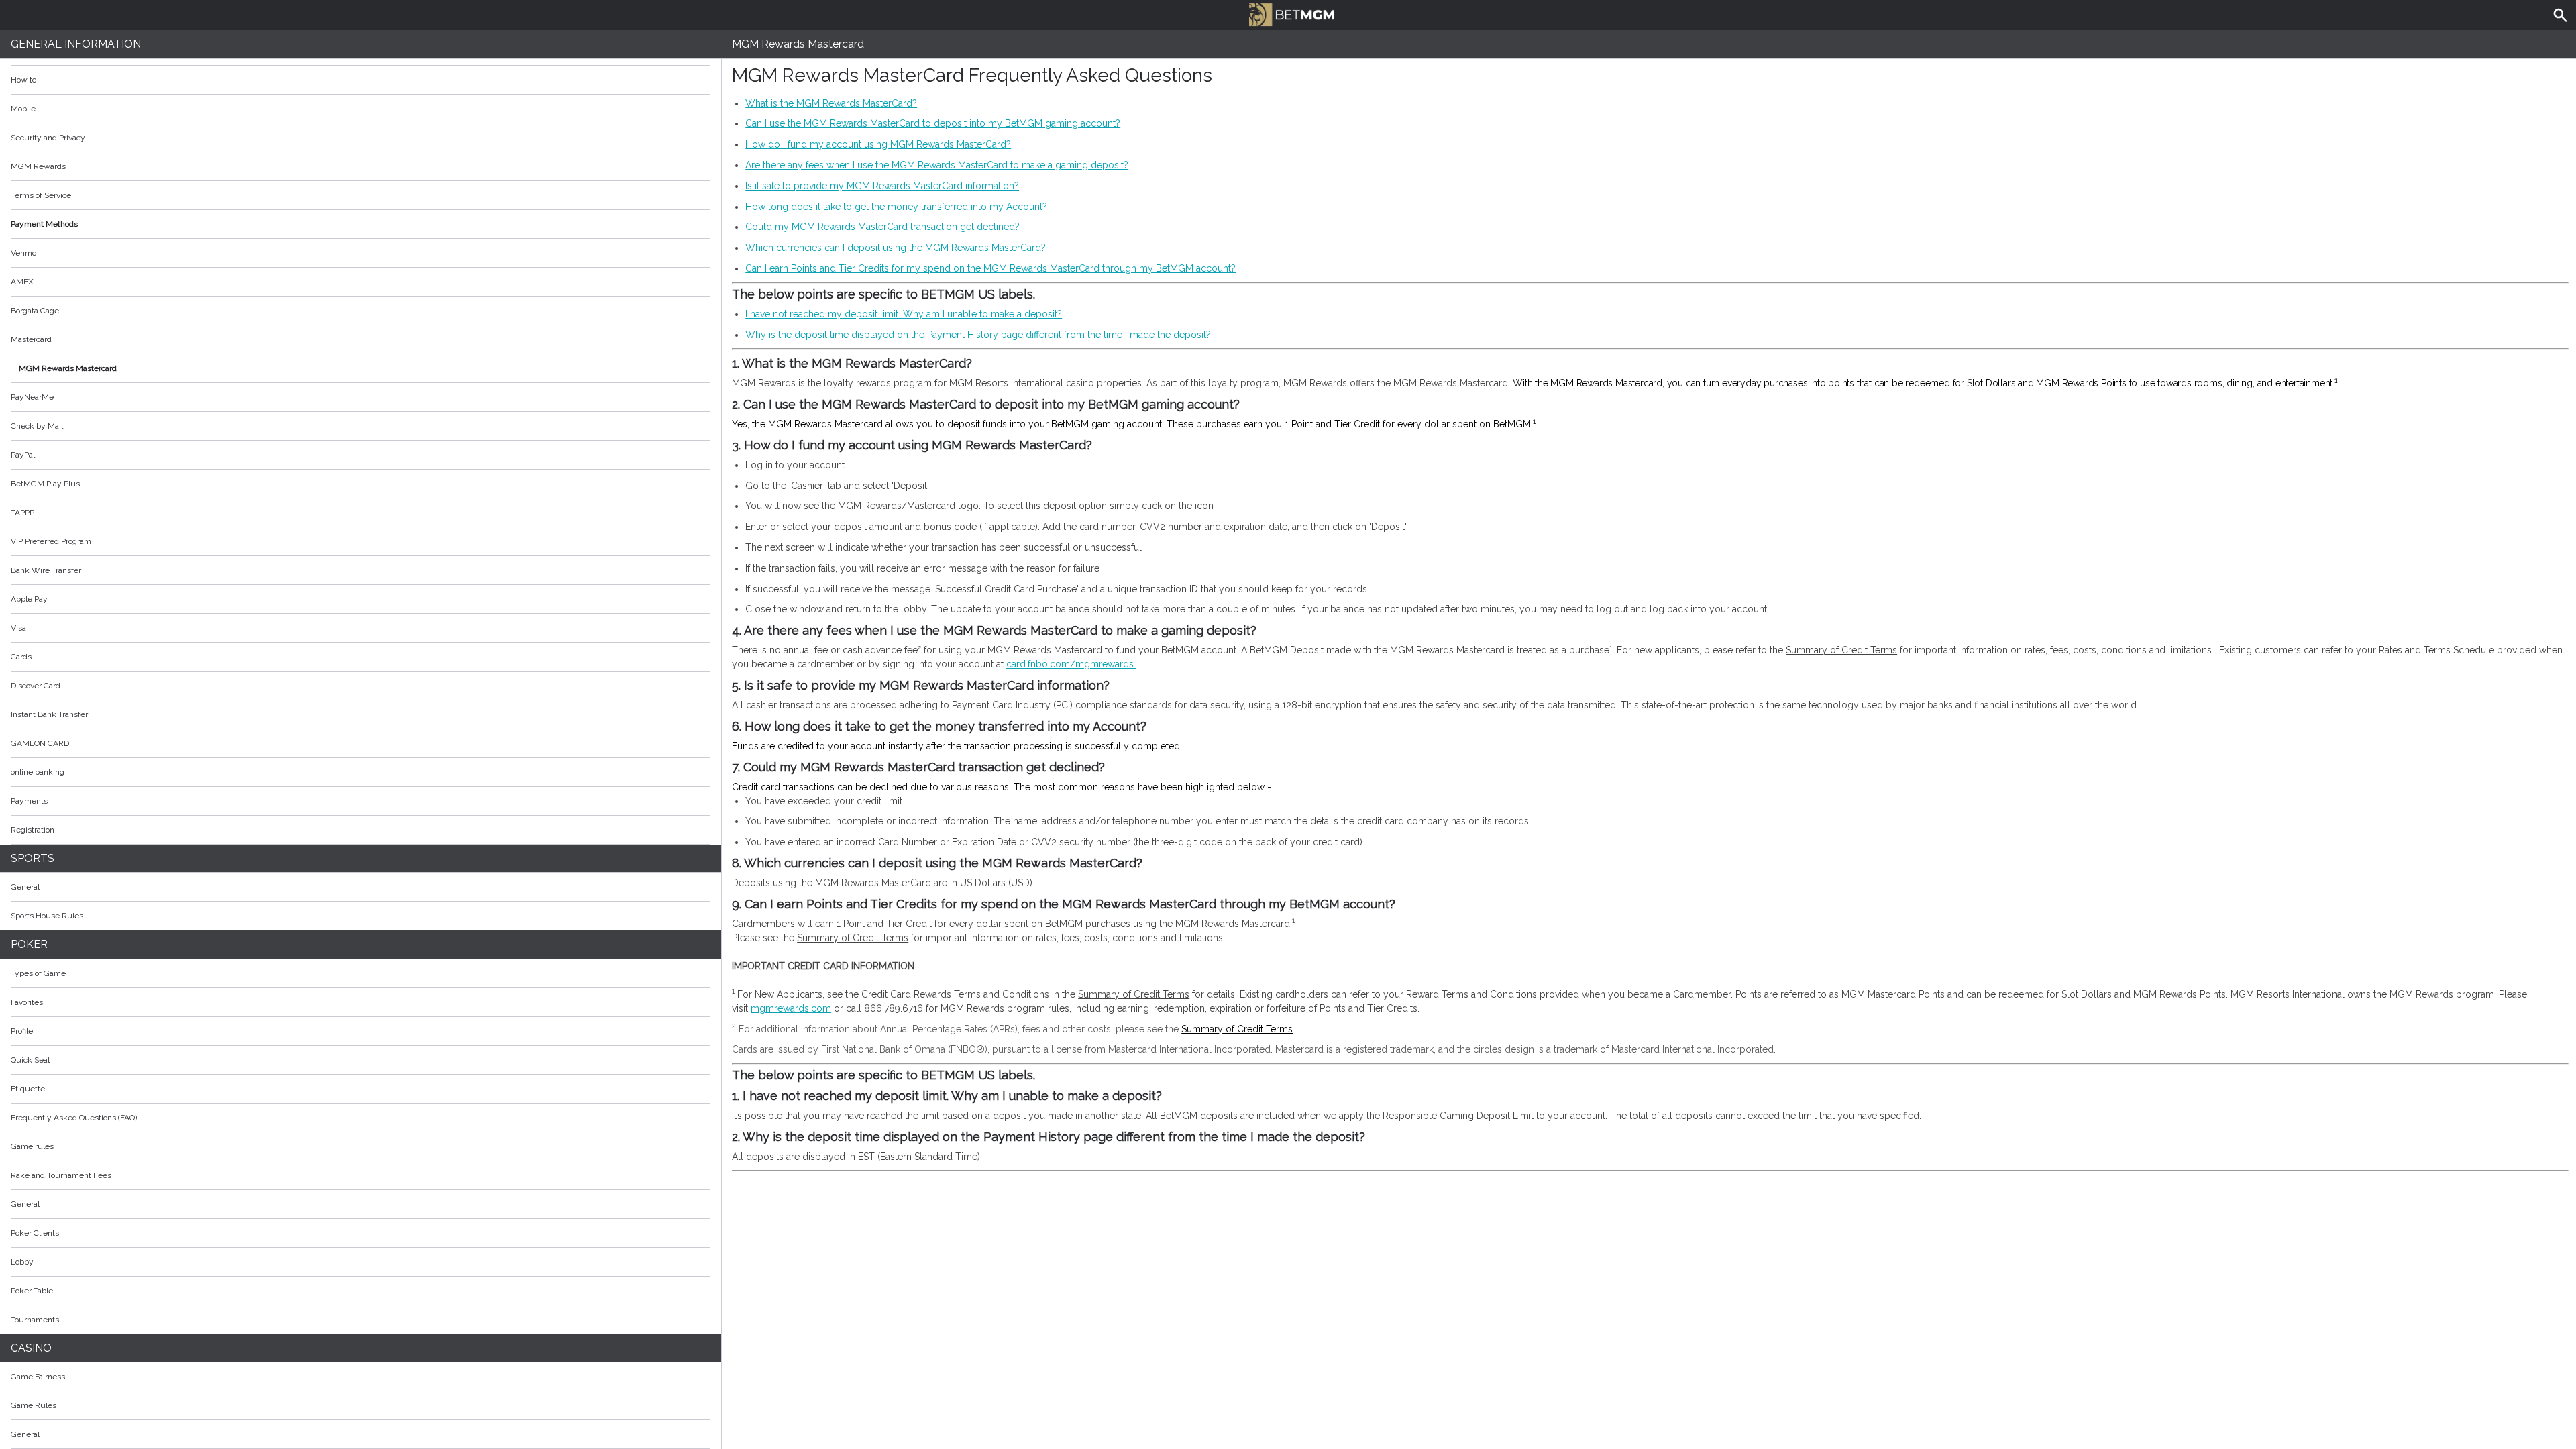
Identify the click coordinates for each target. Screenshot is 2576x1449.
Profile (22, 1031)
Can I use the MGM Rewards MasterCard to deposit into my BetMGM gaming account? (933, 123)
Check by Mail (37, 426)
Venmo (23, 253)
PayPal (23, 455)
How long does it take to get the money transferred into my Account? (896, 207)
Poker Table (32, 1291)
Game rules (32, 1146)
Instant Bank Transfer (49, 714)
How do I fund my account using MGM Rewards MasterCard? (878, 144)
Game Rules (34, 1405)
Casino (31, 1348)
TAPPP (22, 513)
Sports (33, 858)
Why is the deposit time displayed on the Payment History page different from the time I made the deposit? (978, 335)
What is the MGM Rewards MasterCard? (831, 103)
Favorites (27, 1002)
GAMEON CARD (40, 743)
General (25, 887)
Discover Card (36, 686)
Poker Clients (35, 1233)
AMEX (22, 282)
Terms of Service (41, 195)
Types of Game (38, 973)
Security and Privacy (48, 138)
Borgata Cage (35, 311)
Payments (29, 801)
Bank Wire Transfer (46, 570)
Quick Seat (31, 1060)
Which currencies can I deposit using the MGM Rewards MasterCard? (896, 248)
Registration (33, 830)
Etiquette (28, 1089)
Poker (29, 944)
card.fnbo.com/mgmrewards (1070, 664)
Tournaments (35, 1320)
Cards (21, 657)
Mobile (23, 109)
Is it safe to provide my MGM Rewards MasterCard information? (882, 186)
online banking (38, 772)
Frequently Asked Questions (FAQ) (74, 1118)
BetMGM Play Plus (45, 484)
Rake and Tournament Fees (61, 1175)
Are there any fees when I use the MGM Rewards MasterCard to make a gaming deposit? (937, 165)
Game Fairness (38, 1377)
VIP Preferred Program (51, 541)
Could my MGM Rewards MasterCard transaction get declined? (882, 227)
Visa (18, 628)
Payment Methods (44, 224)
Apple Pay (29, 599)
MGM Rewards (38, 166)
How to (23, 80)
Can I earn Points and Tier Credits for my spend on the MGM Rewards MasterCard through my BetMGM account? (990, 268)
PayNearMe (32, 397)
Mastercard (31, 339)
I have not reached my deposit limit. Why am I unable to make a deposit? (904, 314)
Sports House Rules (47, 916)
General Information (76, 44)
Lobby (22, 1262)
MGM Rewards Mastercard (68, 368)
